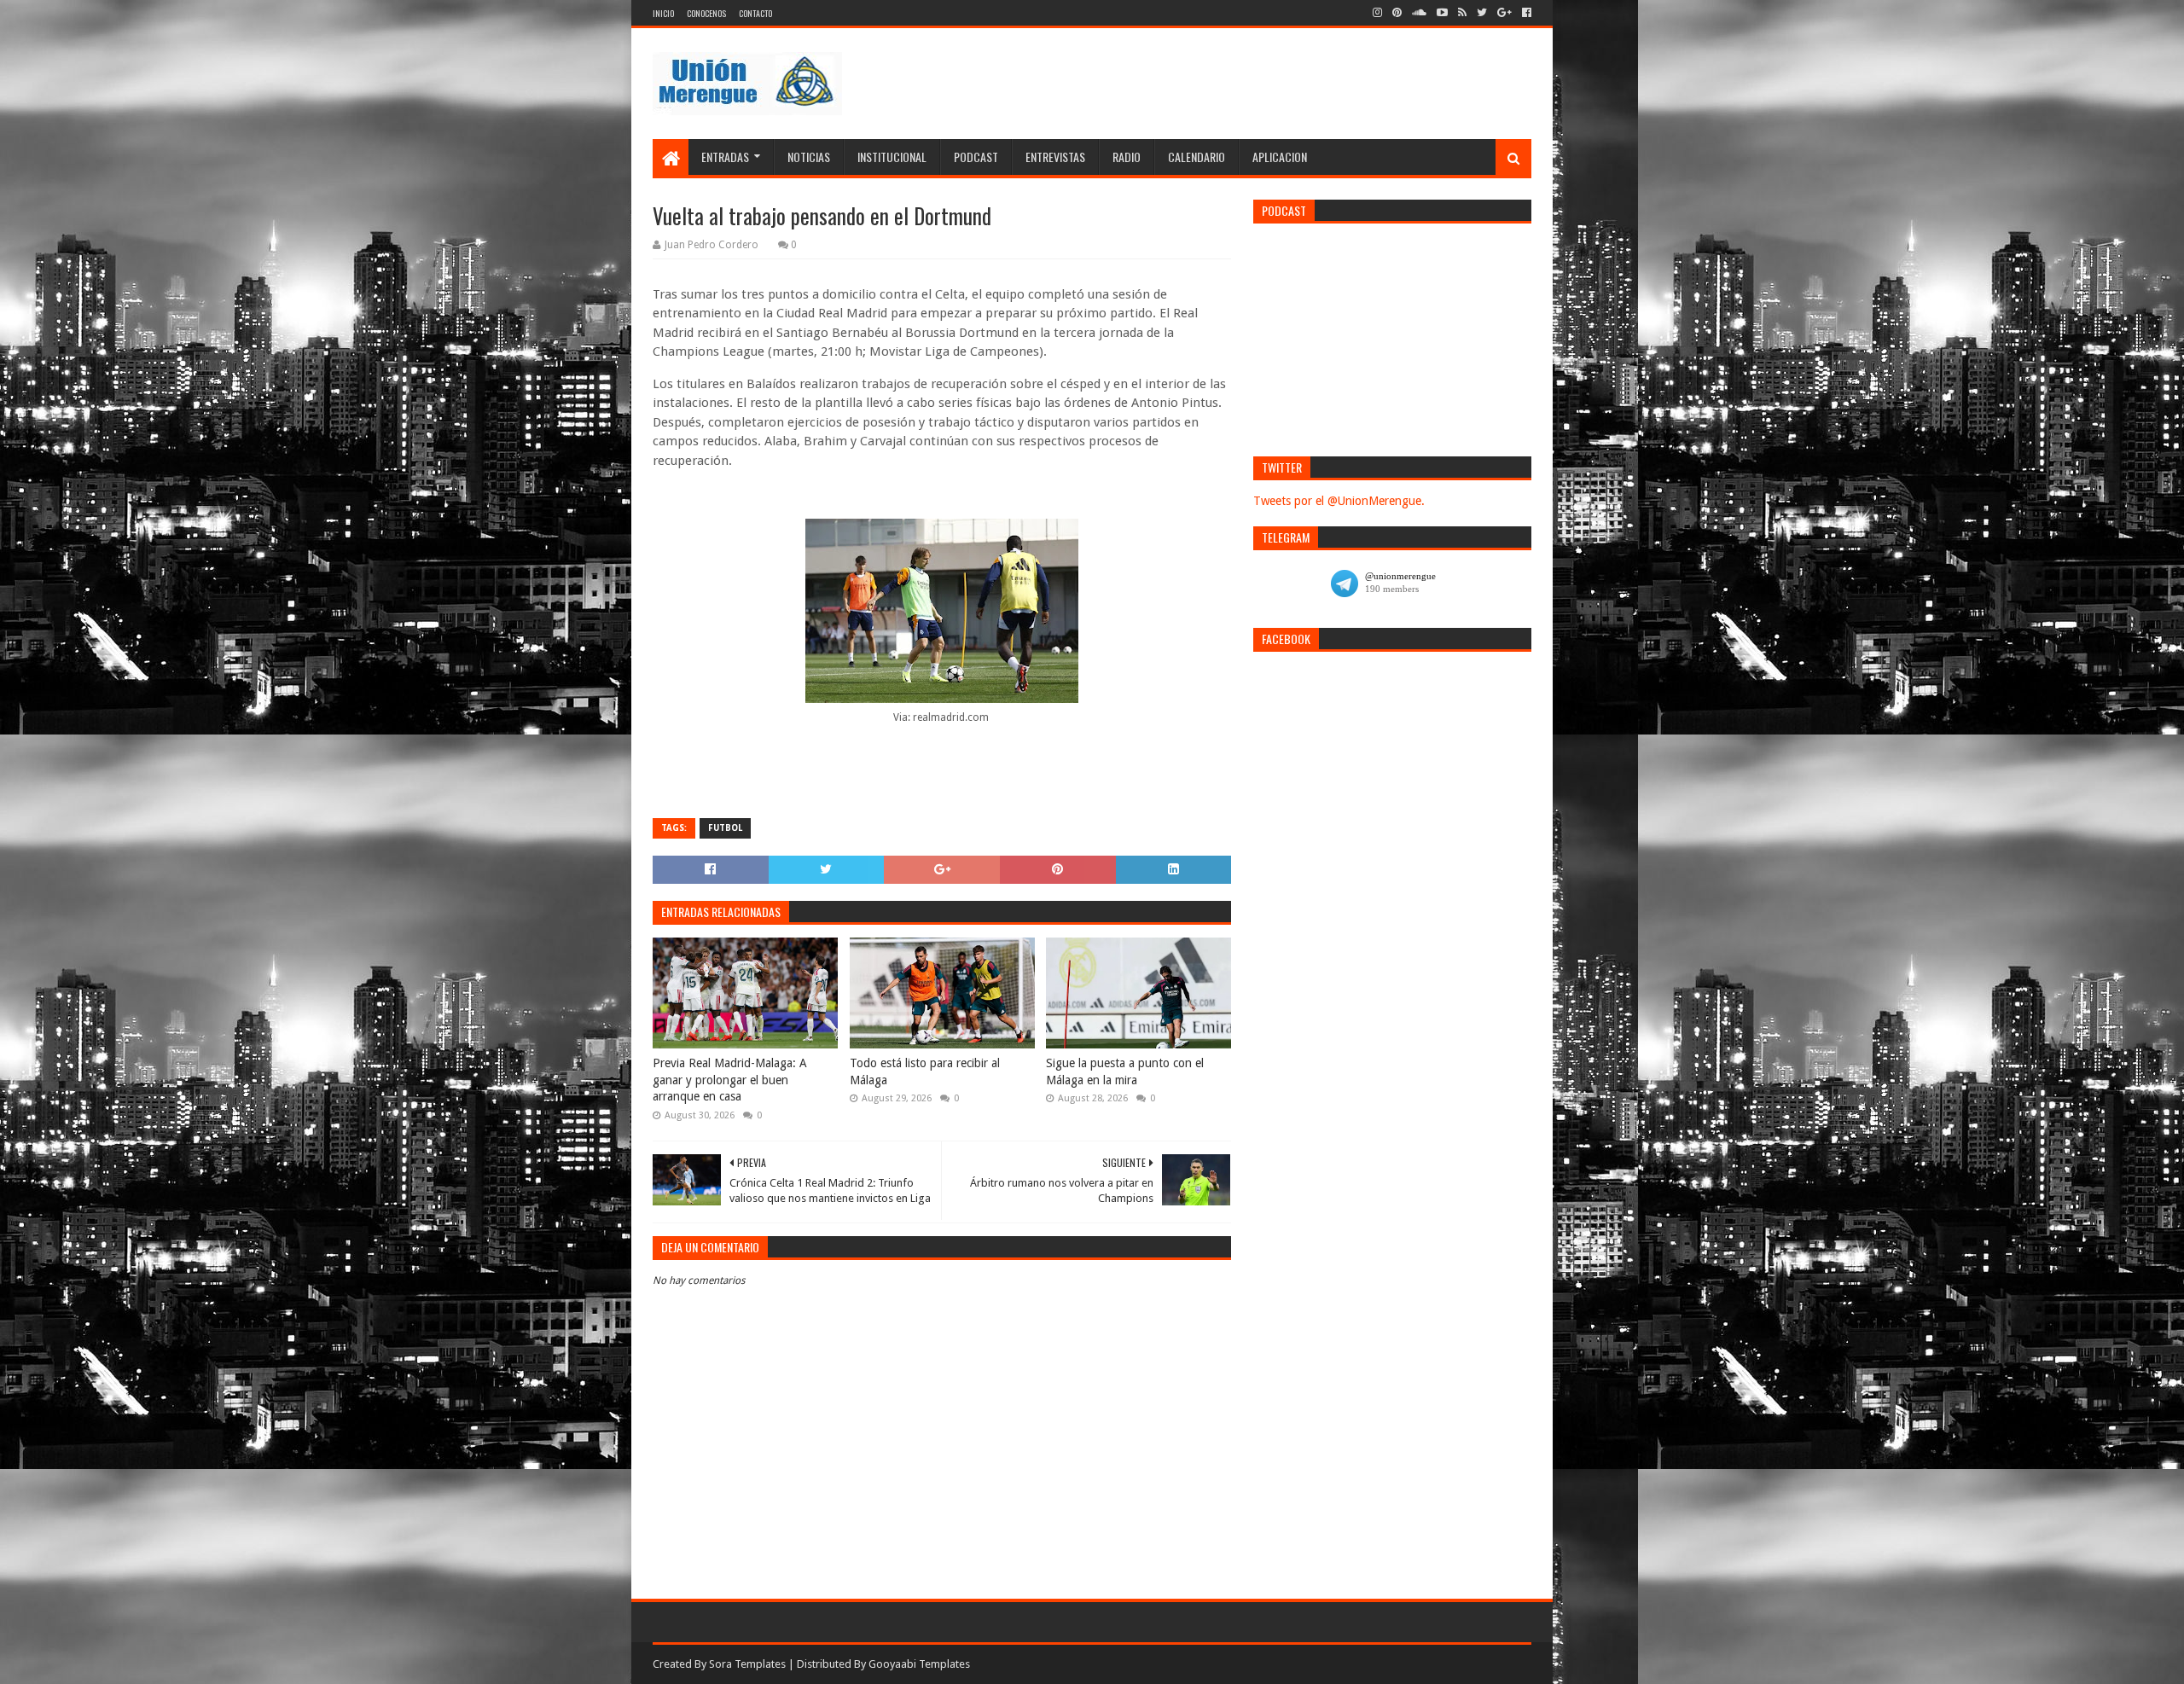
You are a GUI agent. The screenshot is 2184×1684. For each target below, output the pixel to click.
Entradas (725, 157)
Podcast (976, 157)
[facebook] (1525, 13)
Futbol (725, 828)
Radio (1127, 157)
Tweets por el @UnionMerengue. (1339, 501)
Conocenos (706, 13)
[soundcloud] (1419, 13)
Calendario (1197, 157)
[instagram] (1377, 13)
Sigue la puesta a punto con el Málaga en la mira (1125, 1071)
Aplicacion (1280, 157)
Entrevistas (1055, 157)
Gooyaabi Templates (919, 1664)
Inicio (663, 13)
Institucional (892, 157)
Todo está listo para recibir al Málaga (925, 1071)
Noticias (809, 157)
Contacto (755, 13)
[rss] (1462, 13)
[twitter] (1482, 13)
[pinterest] (1397, 13)
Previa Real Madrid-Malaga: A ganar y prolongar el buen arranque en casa (730, 1080)
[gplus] (1504, 13)
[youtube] (1442, 13)
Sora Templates (747, 1664)
